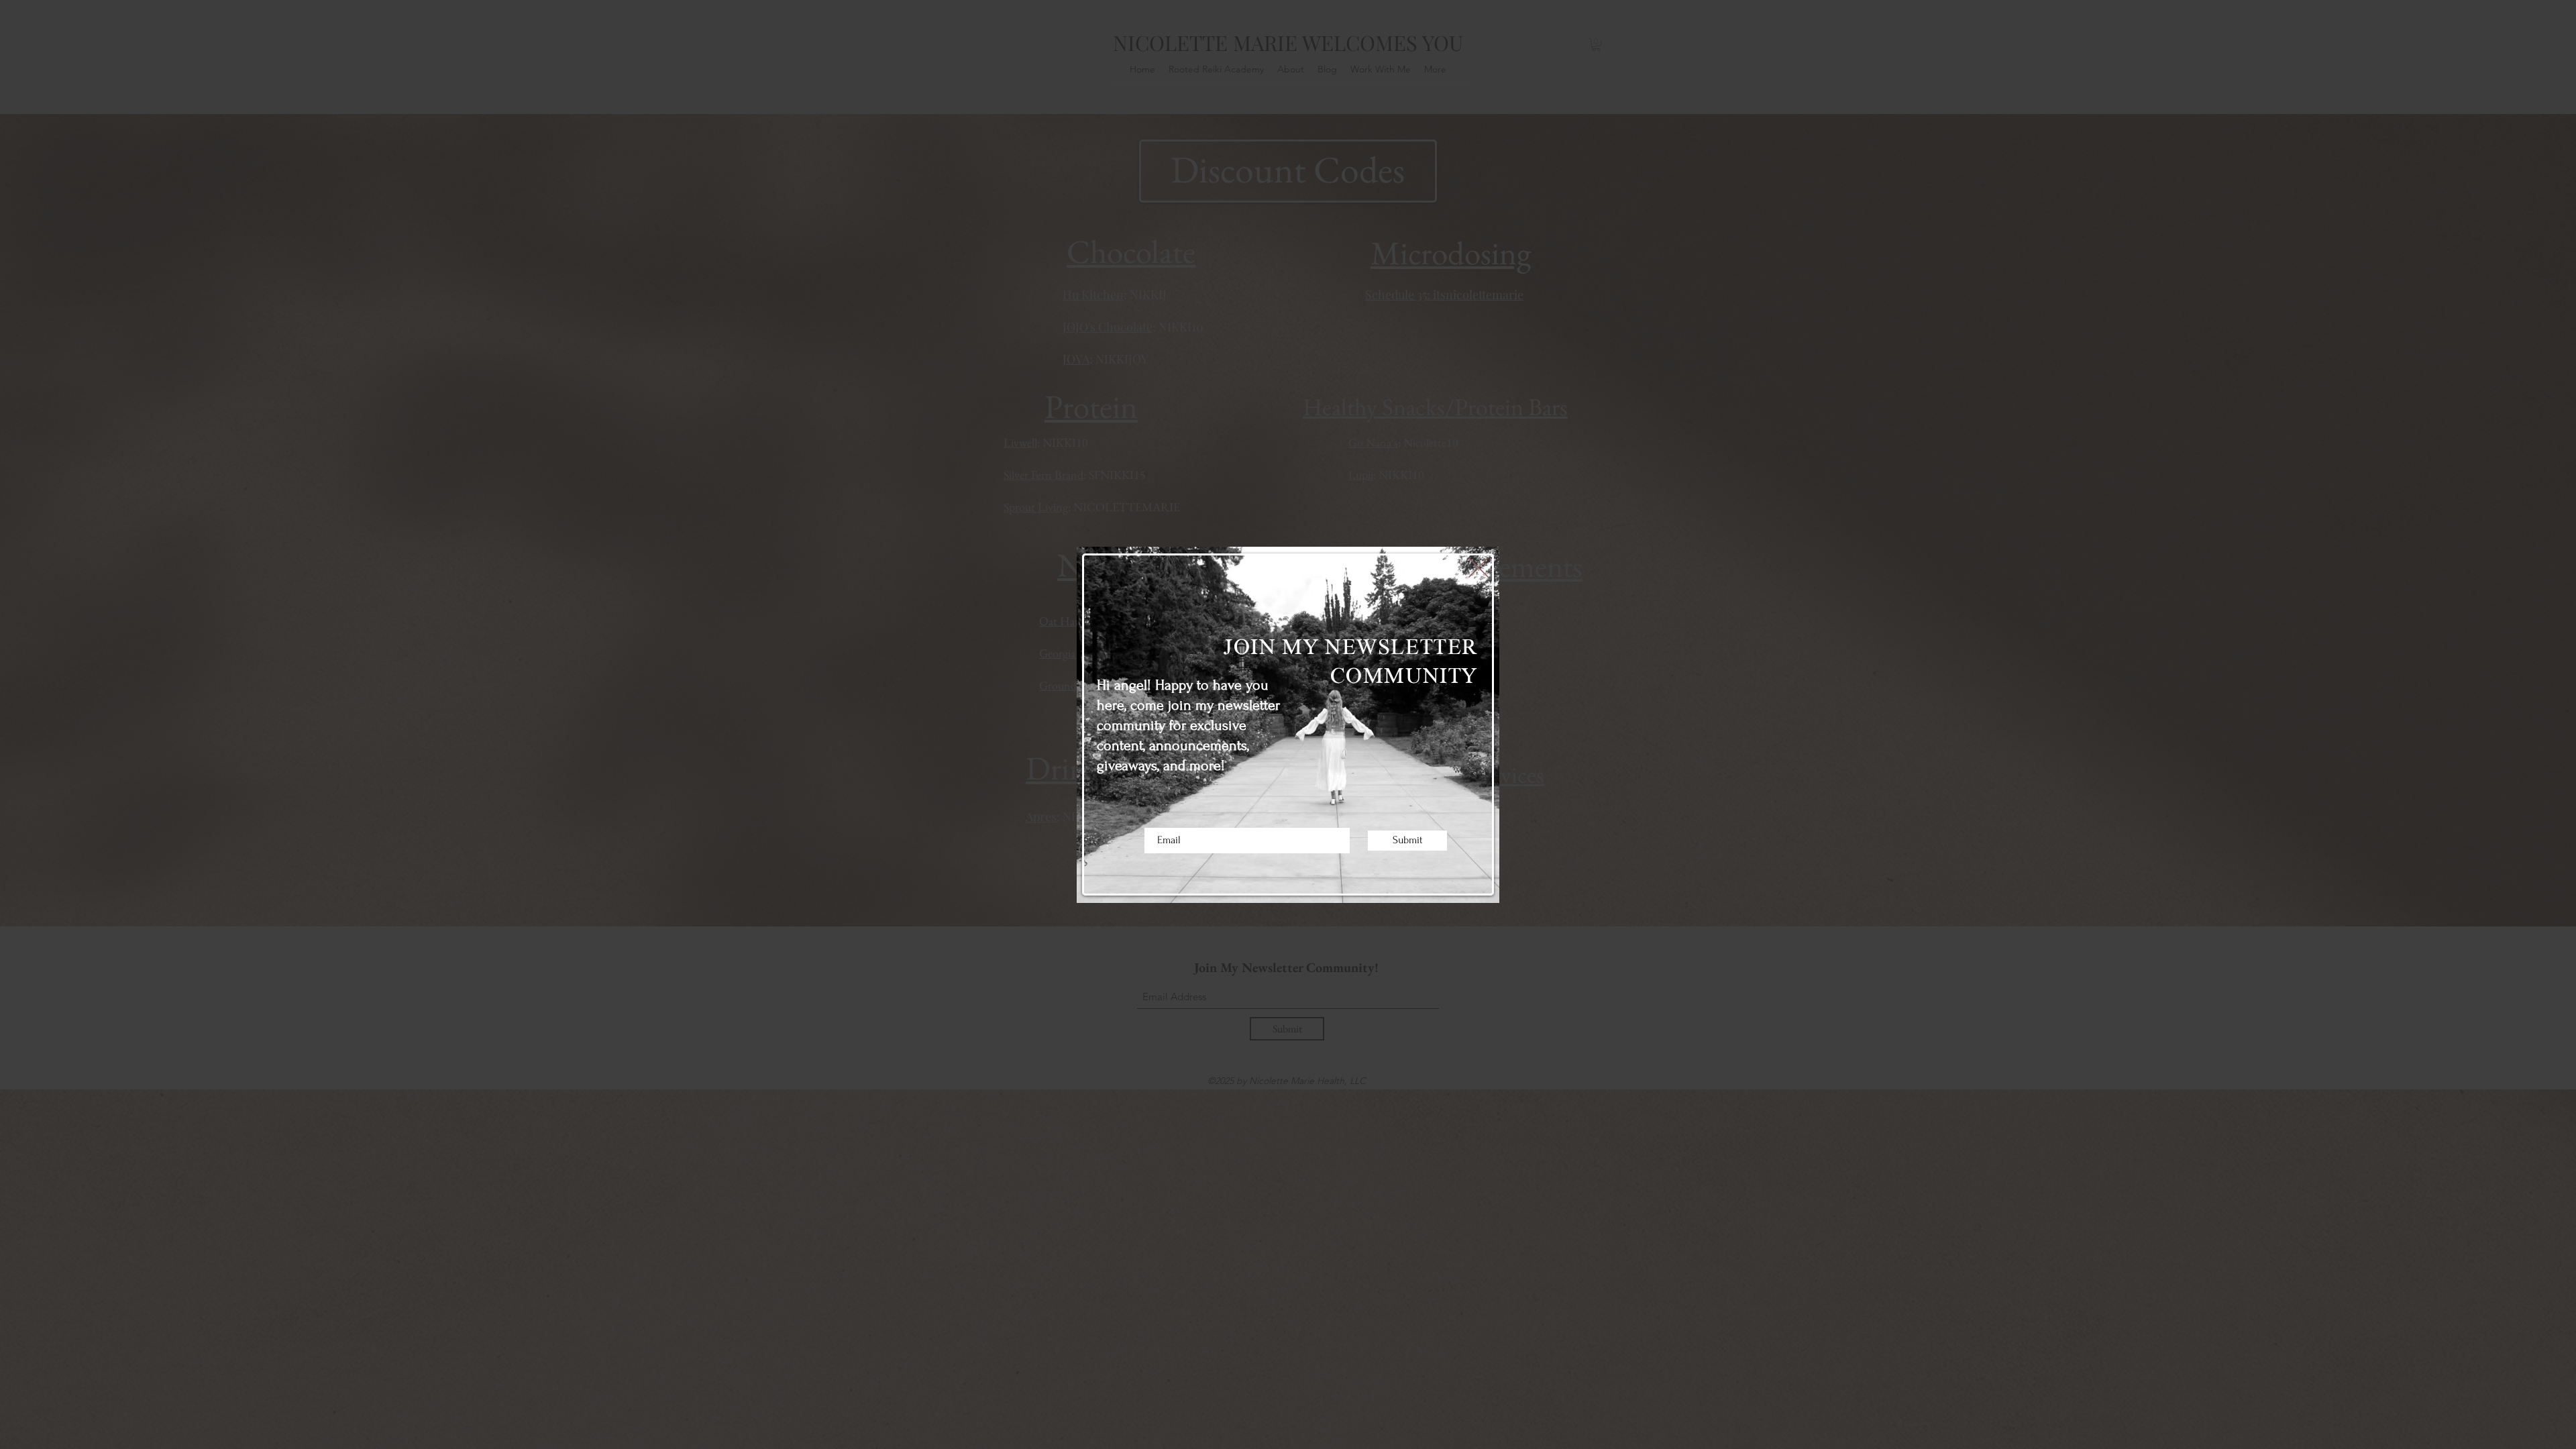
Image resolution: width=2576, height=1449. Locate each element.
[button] (1479, 568)
